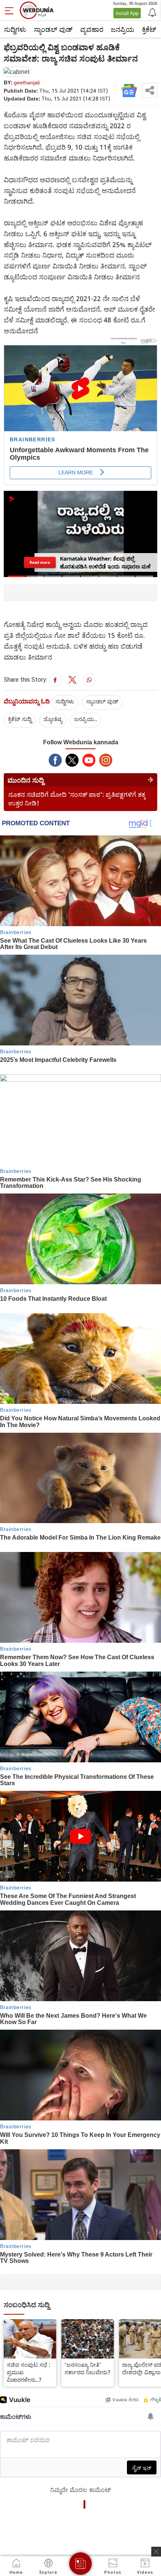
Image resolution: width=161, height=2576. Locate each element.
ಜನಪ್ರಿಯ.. (86, 719)
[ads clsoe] (156, 2552)
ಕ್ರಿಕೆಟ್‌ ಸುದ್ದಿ (20, 719)
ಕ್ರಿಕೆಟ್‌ (149, 29)
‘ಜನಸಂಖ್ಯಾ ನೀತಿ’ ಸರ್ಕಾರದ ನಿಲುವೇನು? (87, 2368)
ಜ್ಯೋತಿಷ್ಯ (53, 719)
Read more (40, 562)
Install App (127, 13)
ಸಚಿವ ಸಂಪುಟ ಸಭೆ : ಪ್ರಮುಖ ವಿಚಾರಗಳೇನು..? (29, 2372)
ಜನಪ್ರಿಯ (123, 29)
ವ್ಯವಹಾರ (92, 29)
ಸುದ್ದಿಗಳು (15, 29)
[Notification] (152, 12)
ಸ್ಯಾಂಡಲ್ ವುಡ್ (53, 29)
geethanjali (27, 82)
